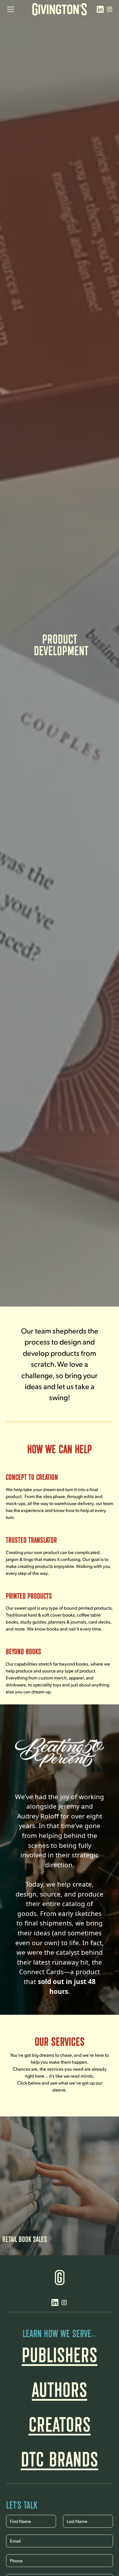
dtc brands (59, 2455)
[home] (59, 9)
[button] (16, 9)
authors (59, 2386)
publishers (59, 2351)
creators (60, 2421)
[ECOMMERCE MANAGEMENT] (59, 2120)
